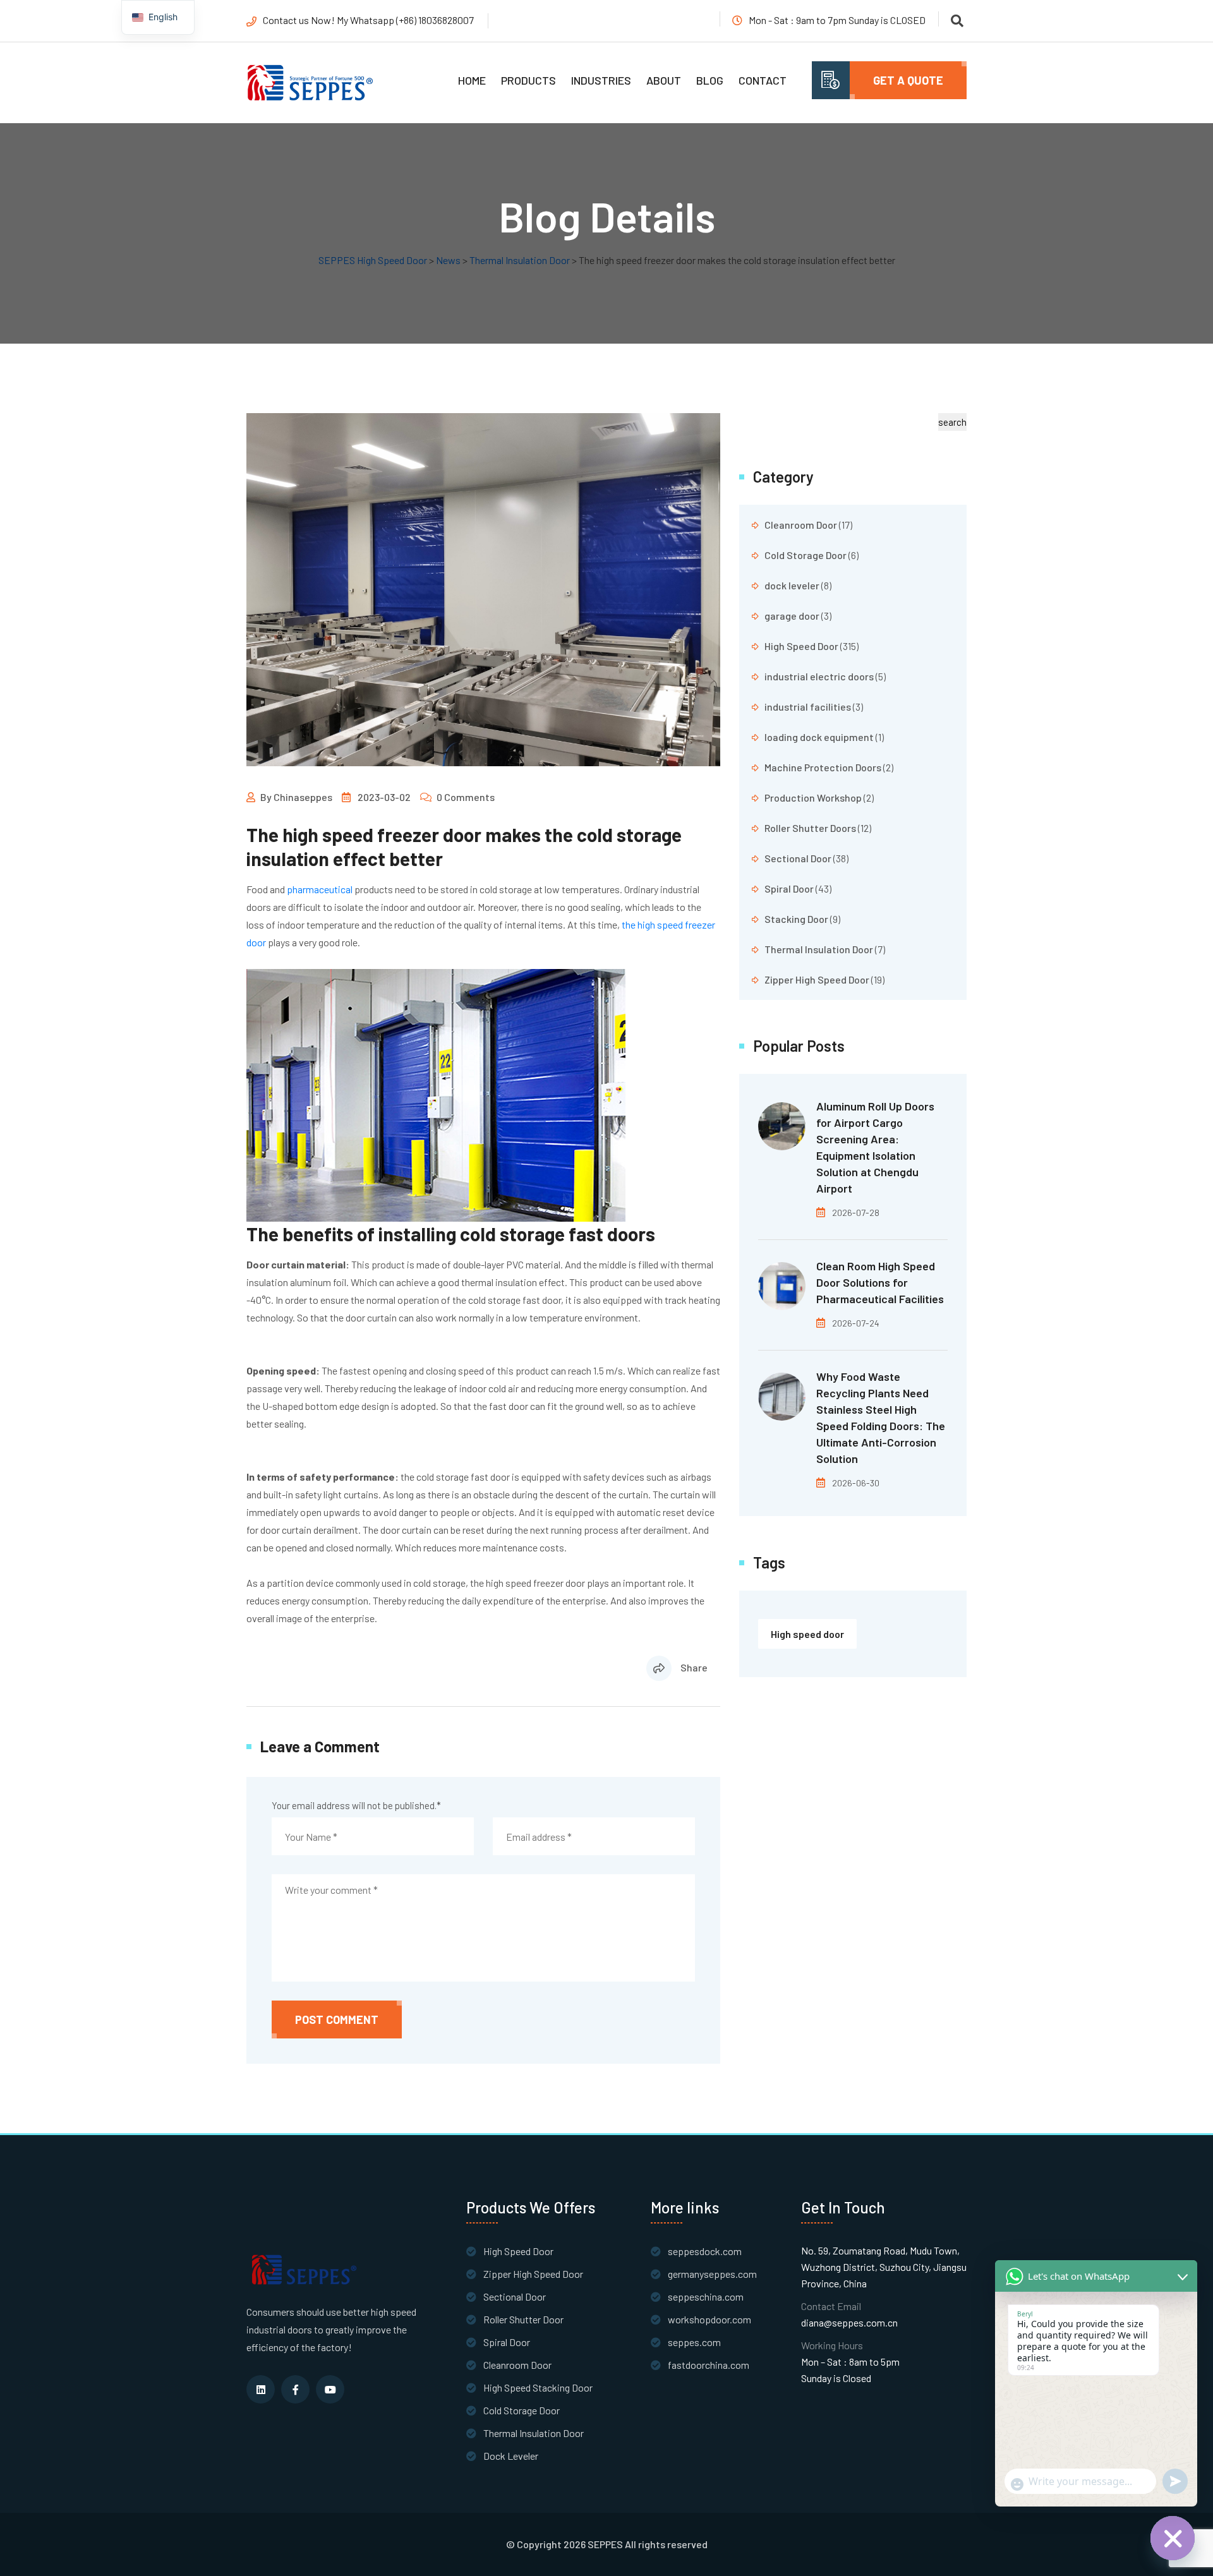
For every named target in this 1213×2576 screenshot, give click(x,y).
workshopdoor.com (709, 2319)
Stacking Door (796, 919)
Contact (763, 80)
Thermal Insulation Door (819, 949)
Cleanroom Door (801, 525)
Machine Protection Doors (823, 767)
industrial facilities (808, 707)
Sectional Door (798, 858)
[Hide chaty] (1173, 2538)
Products (528, 80)
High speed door (807, 1634)
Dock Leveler (511, 2456)
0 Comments (466, 797)
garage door (792, 616)
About (664, 80)
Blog (710, 80)
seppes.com (694, 2342)
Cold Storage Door (806, 555)
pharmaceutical (320, 889)
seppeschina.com (706, 2296)
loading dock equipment (819, 737)
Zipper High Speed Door (817, 979)
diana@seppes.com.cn (849, 2322)
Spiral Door (789, 888)
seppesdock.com (705, 2251)
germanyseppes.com (712, 2274)
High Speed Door (801, 646)
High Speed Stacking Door (538, 2387)
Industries (601, 80)
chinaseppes (303, 797)
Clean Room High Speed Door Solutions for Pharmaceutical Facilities (880, 1282)
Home (472, 80)
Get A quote (908, 80)
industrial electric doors (819, 676)
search (952, 422)
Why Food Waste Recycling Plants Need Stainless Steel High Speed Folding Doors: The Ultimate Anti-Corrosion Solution (881, 1417)
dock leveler (792, 585)
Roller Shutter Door (523, 2319)
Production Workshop (813, 797)
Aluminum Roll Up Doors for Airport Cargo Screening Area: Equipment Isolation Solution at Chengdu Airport (875, 1147)
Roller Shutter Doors (810, 828)
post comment (337, 2019)
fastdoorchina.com (709, 2365)
